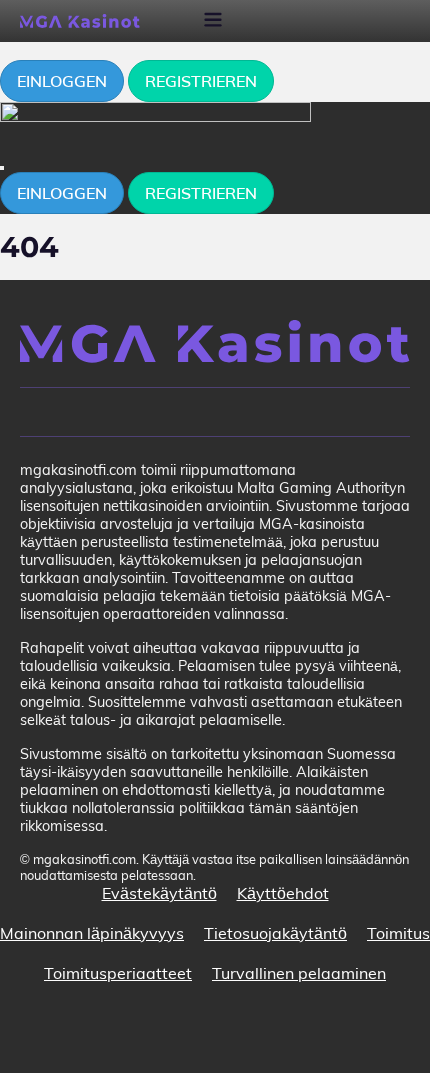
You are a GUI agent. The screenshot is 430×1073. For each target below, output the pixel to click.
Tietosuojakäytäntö (275, 933)
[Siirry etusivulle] (215, 341)
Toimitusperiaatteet (118, 973)
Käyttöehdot (283, 893)
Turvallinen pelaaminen (299, 973)
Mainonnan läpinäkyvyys (92, 933)
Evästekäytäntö (159, 893)
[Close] (2, 168)
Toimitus (398, 933)
